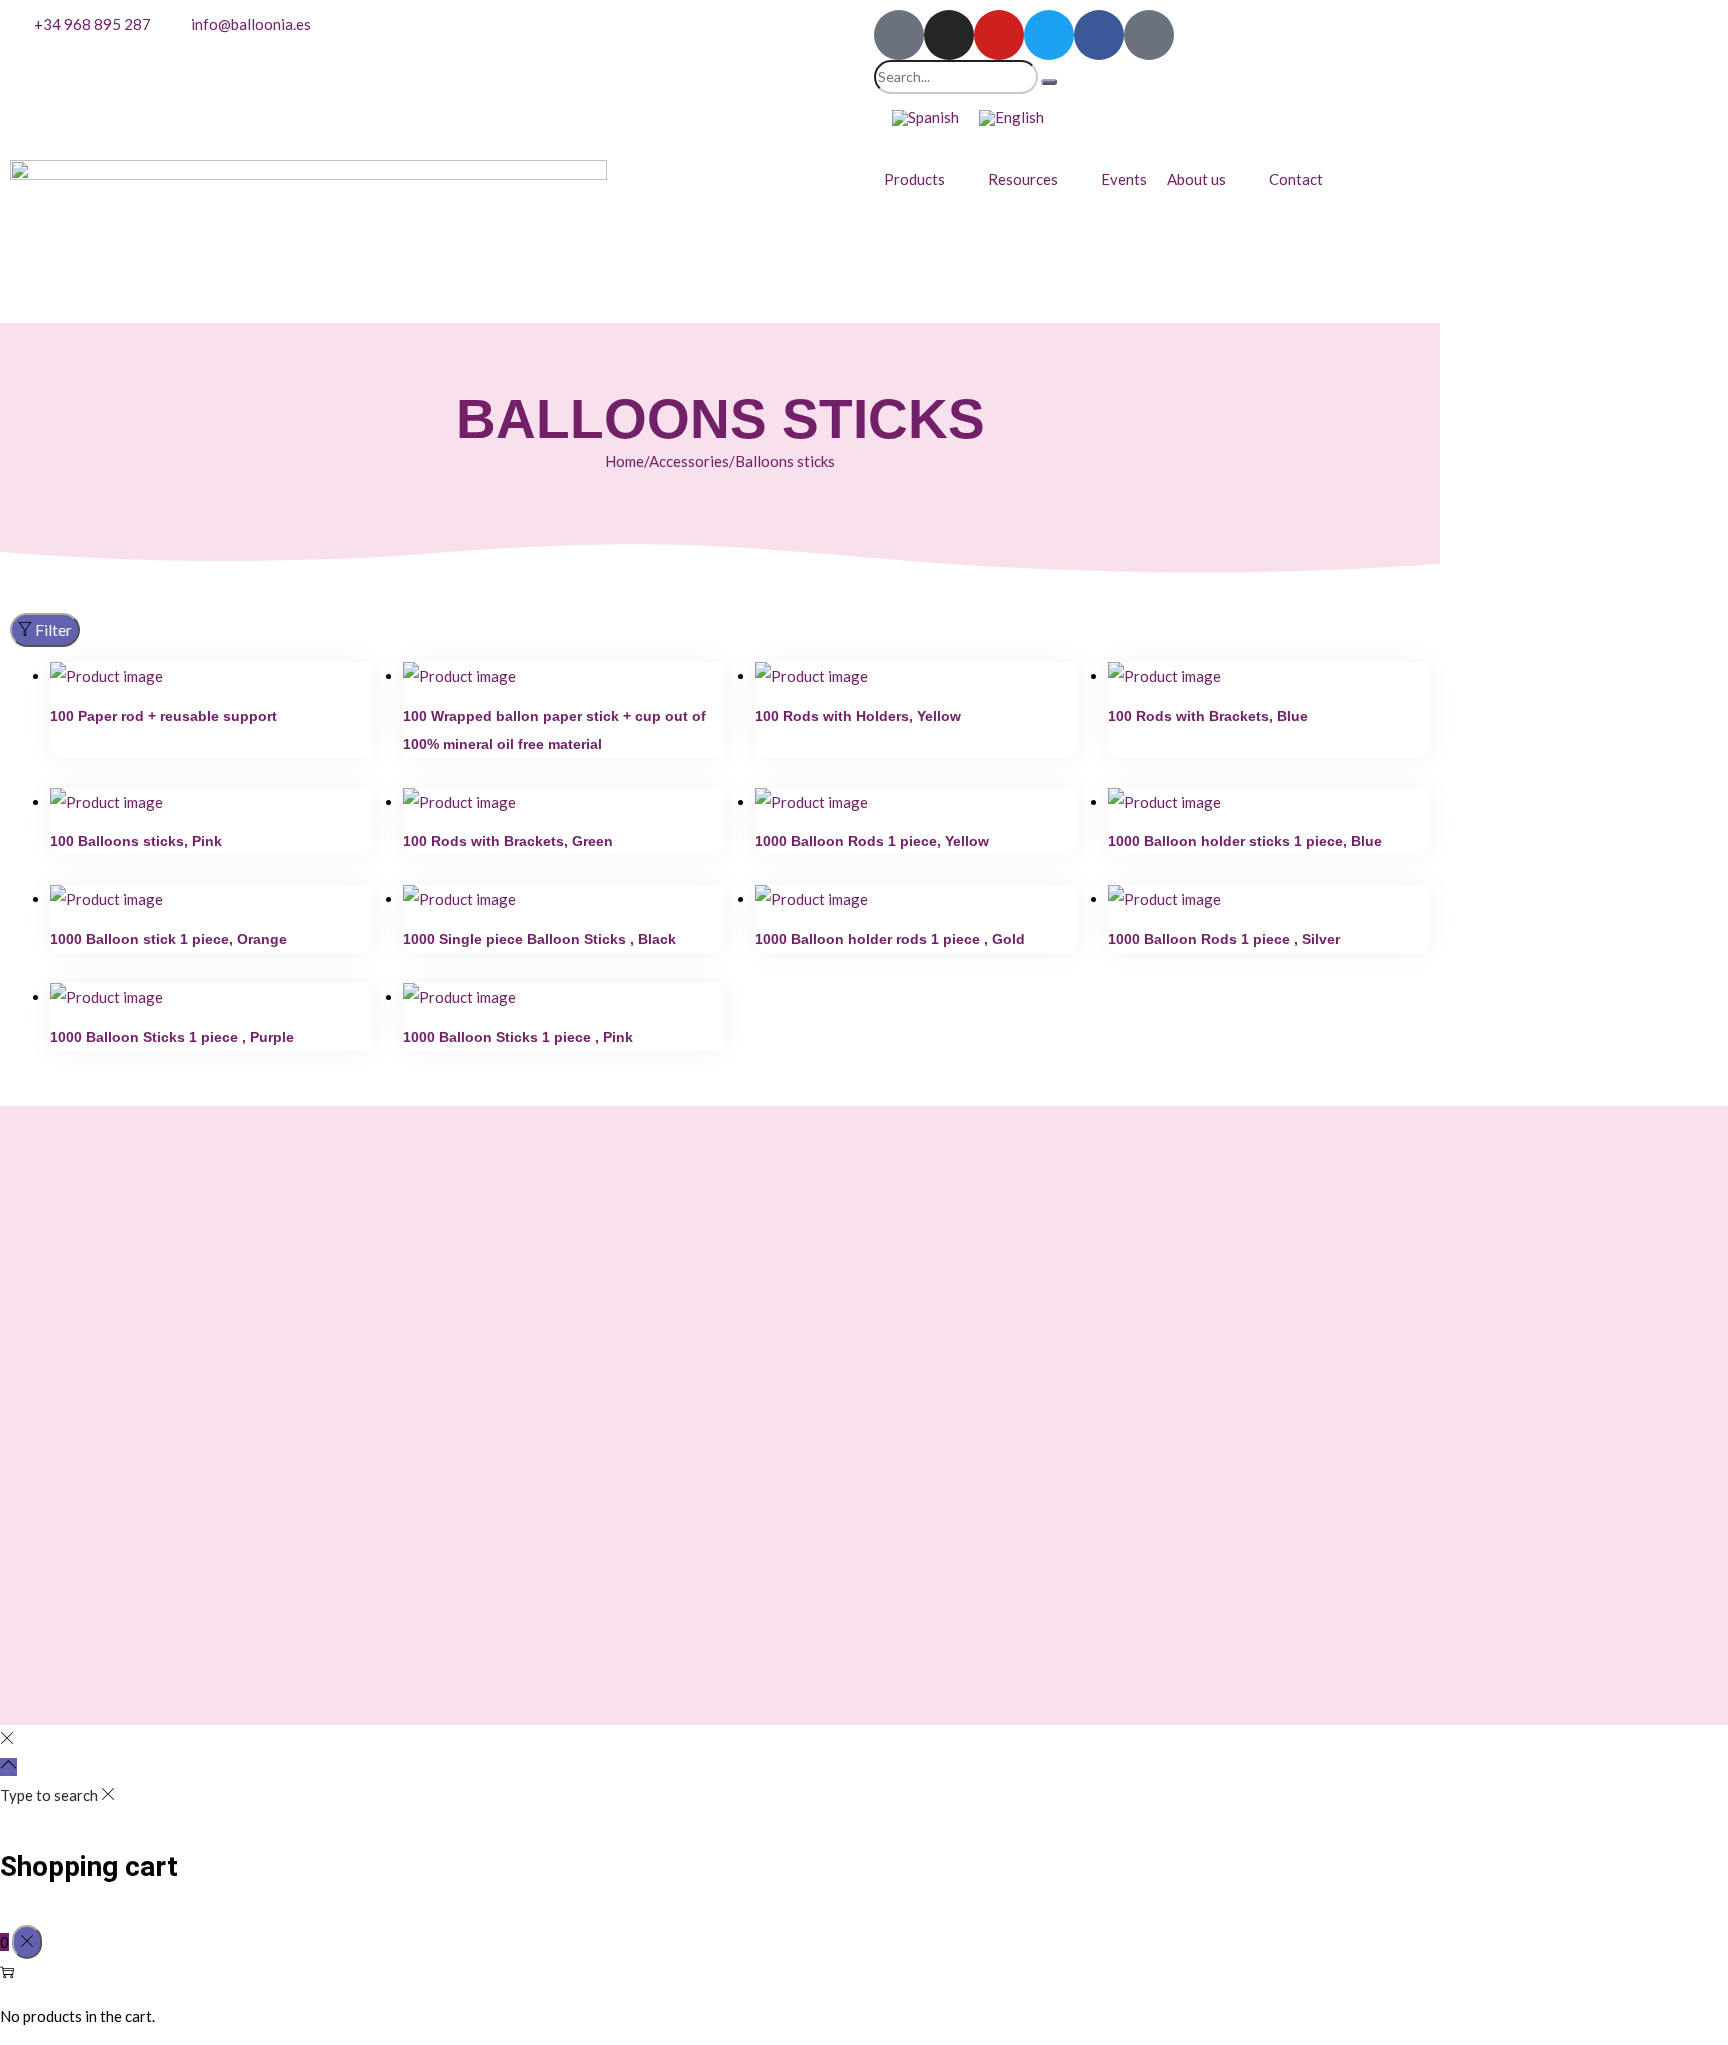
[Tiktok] (899, 35)
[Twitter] (1049, 35)
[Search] (1049, 82)
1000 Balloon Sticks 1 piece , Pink (518, 1037)
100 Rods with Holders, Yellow (858, 716)
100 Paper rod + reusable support (163, 716)
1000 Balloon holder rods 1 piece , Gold (890, 939)
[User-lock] (1149, 35)
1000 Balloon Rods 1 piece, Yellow (872, 841)
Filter (53, 629)
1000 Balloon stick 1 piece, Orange (168, 939)
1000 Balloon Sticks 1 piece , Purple (172, 1037)
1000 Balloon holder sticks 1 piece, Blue (1245, 841)
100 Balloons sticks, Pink (136, 841)
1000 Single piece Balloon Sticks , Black (539, 939)
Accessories (689, 461)
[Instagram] (949, 35)
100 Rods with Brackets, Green (508, 841)
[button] (926, 179)
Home (624, 461)
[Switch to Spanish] (925, 118)
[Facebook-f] (1099, 35)
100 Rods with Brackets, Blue (1208, 716)
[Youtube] (999, 35)
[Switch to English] (1011, 118)
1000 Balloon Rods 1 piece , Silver (1224, 939)
